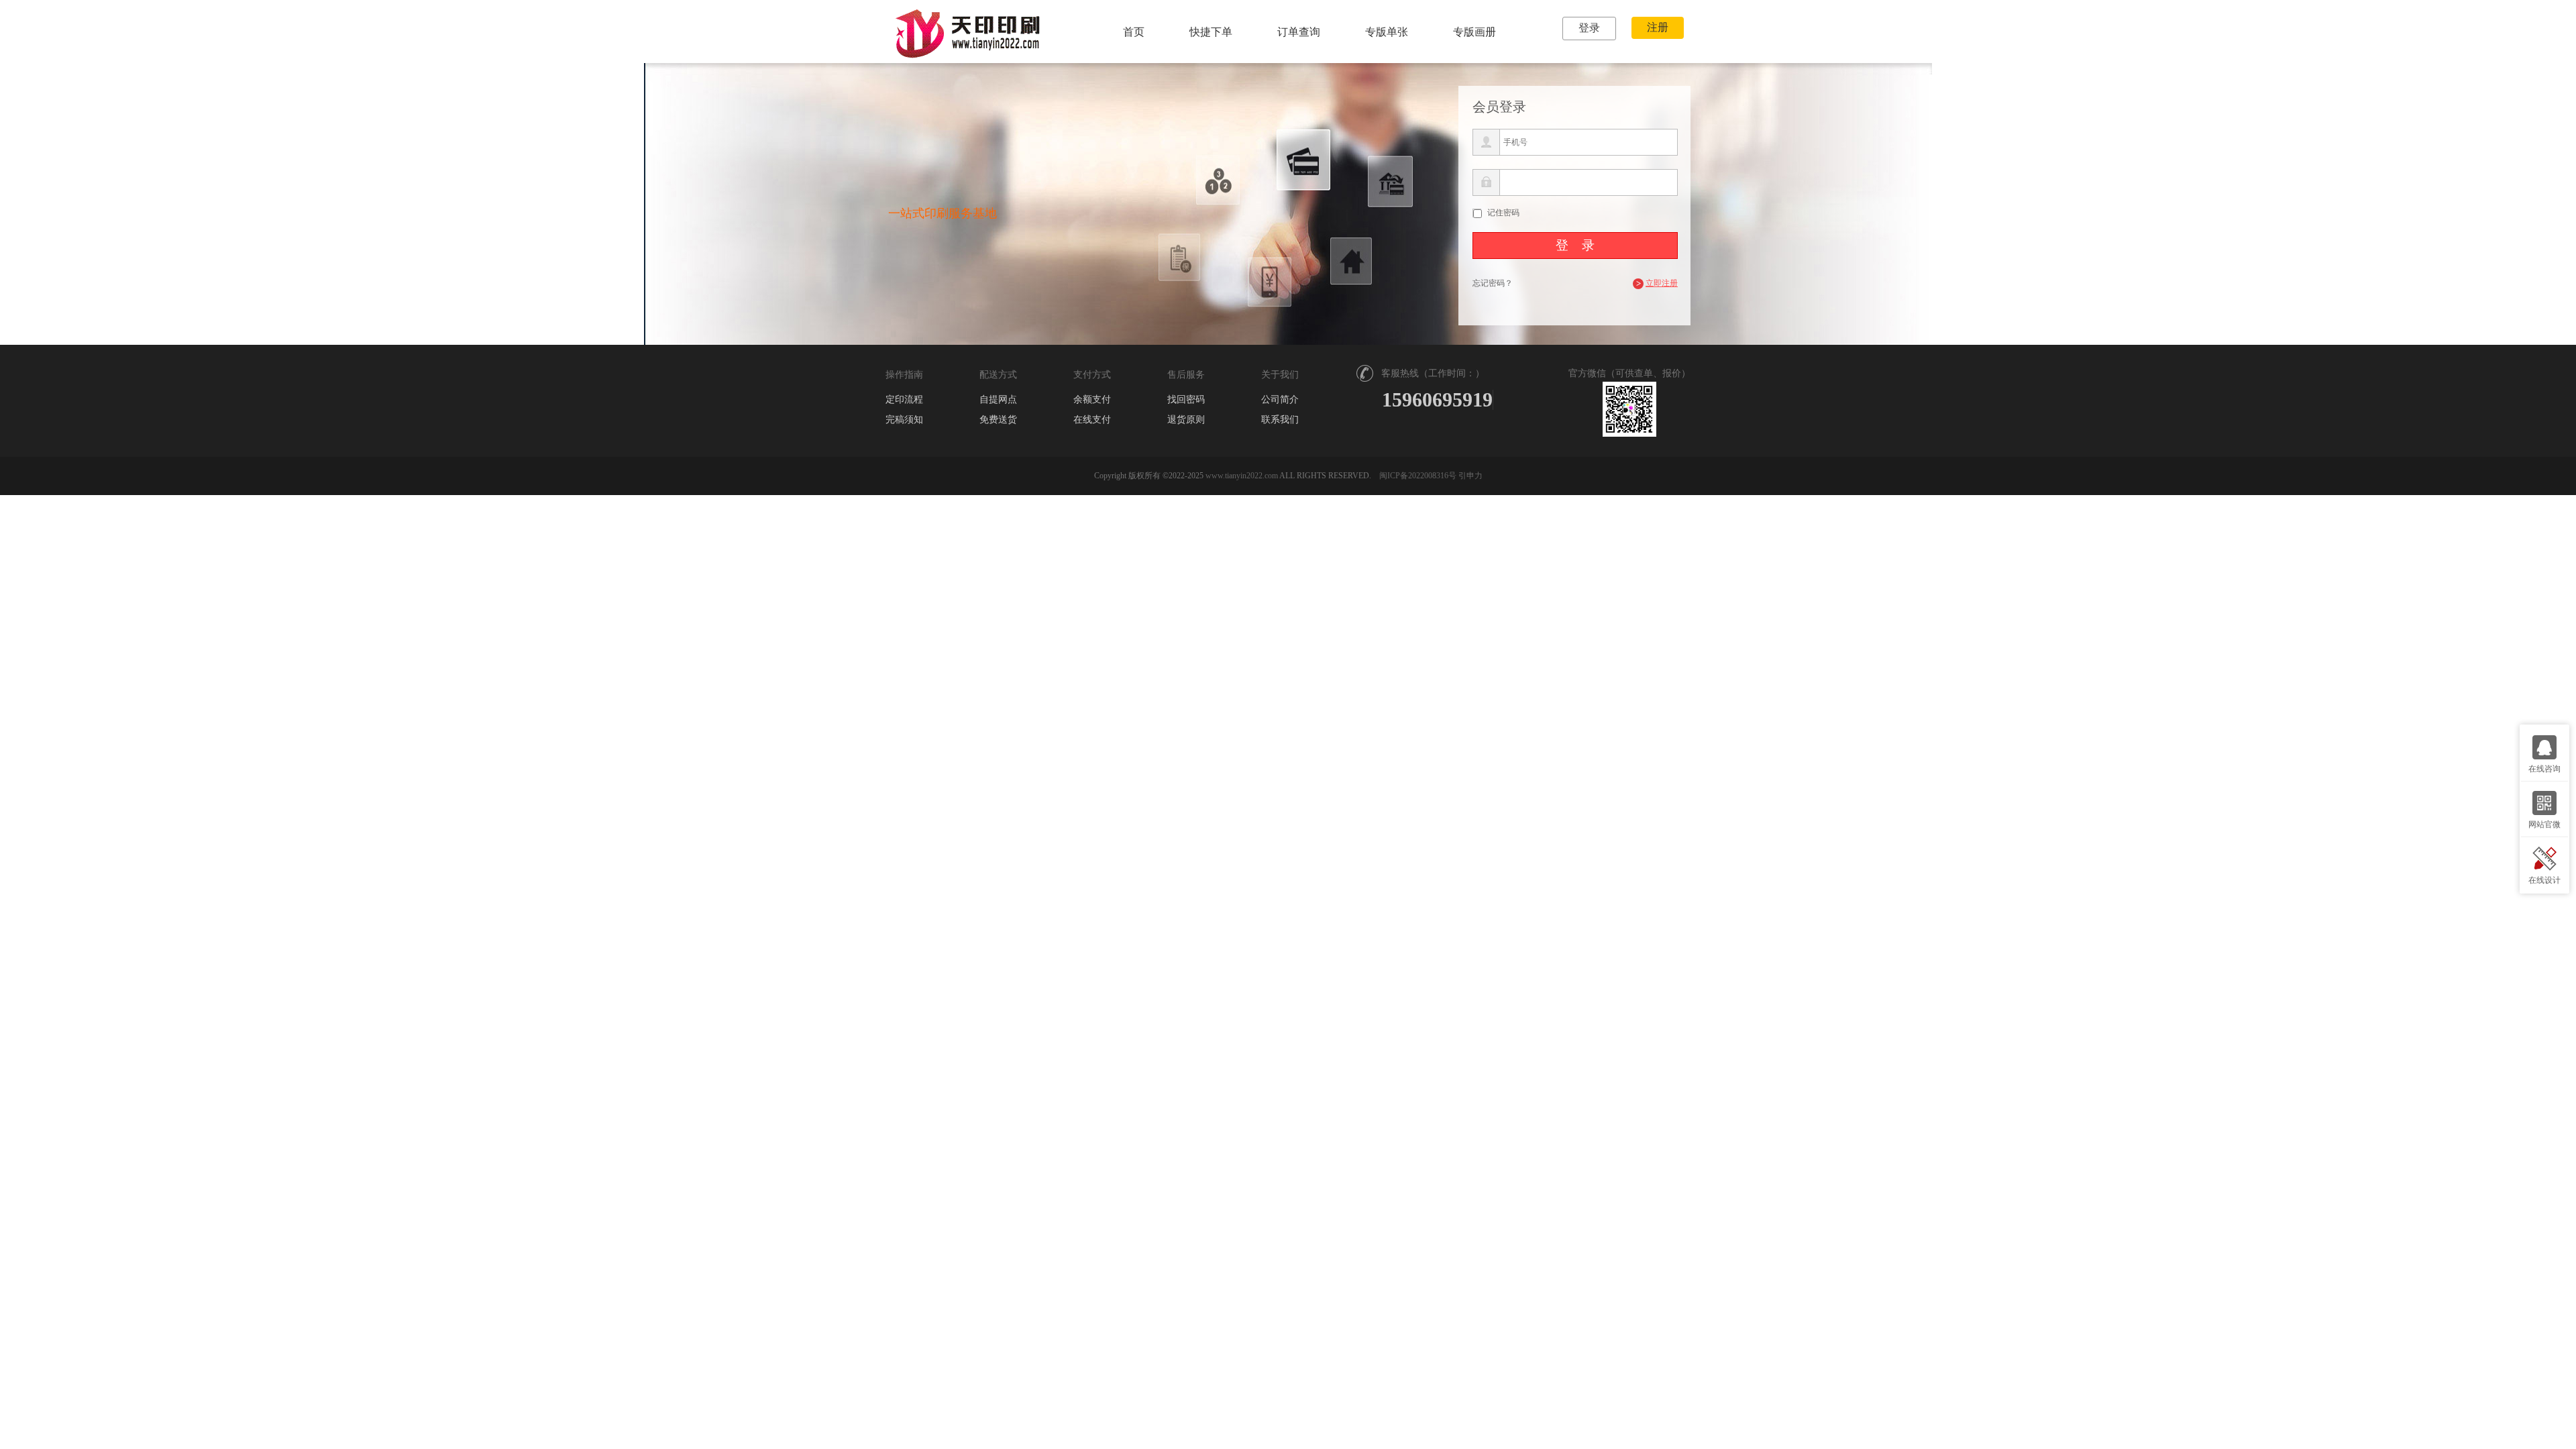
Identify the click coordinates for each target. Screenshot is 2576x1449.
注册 (1658, 27)
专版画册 (1474, 32)
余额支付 (1092, 400)
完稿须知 (904, 420)
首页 (1134, 32)
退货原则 (1186, 420)
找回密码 (1186, 400)
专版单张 (1387, 32)
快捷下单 (1211, 32)
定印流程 (904, 400)
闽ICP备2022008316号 (1418, 476)
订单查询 (1299, 32)
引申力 (1470, 476)
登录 (1589, 28)
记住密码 (1503, 213)
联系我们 (1280, 420)
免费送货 (998, 420)
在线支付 (1092, 420)
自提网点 (998, 400)
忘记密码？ (1493, 283)
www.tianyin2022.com (1242, 476)
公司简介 (1280, 400)
